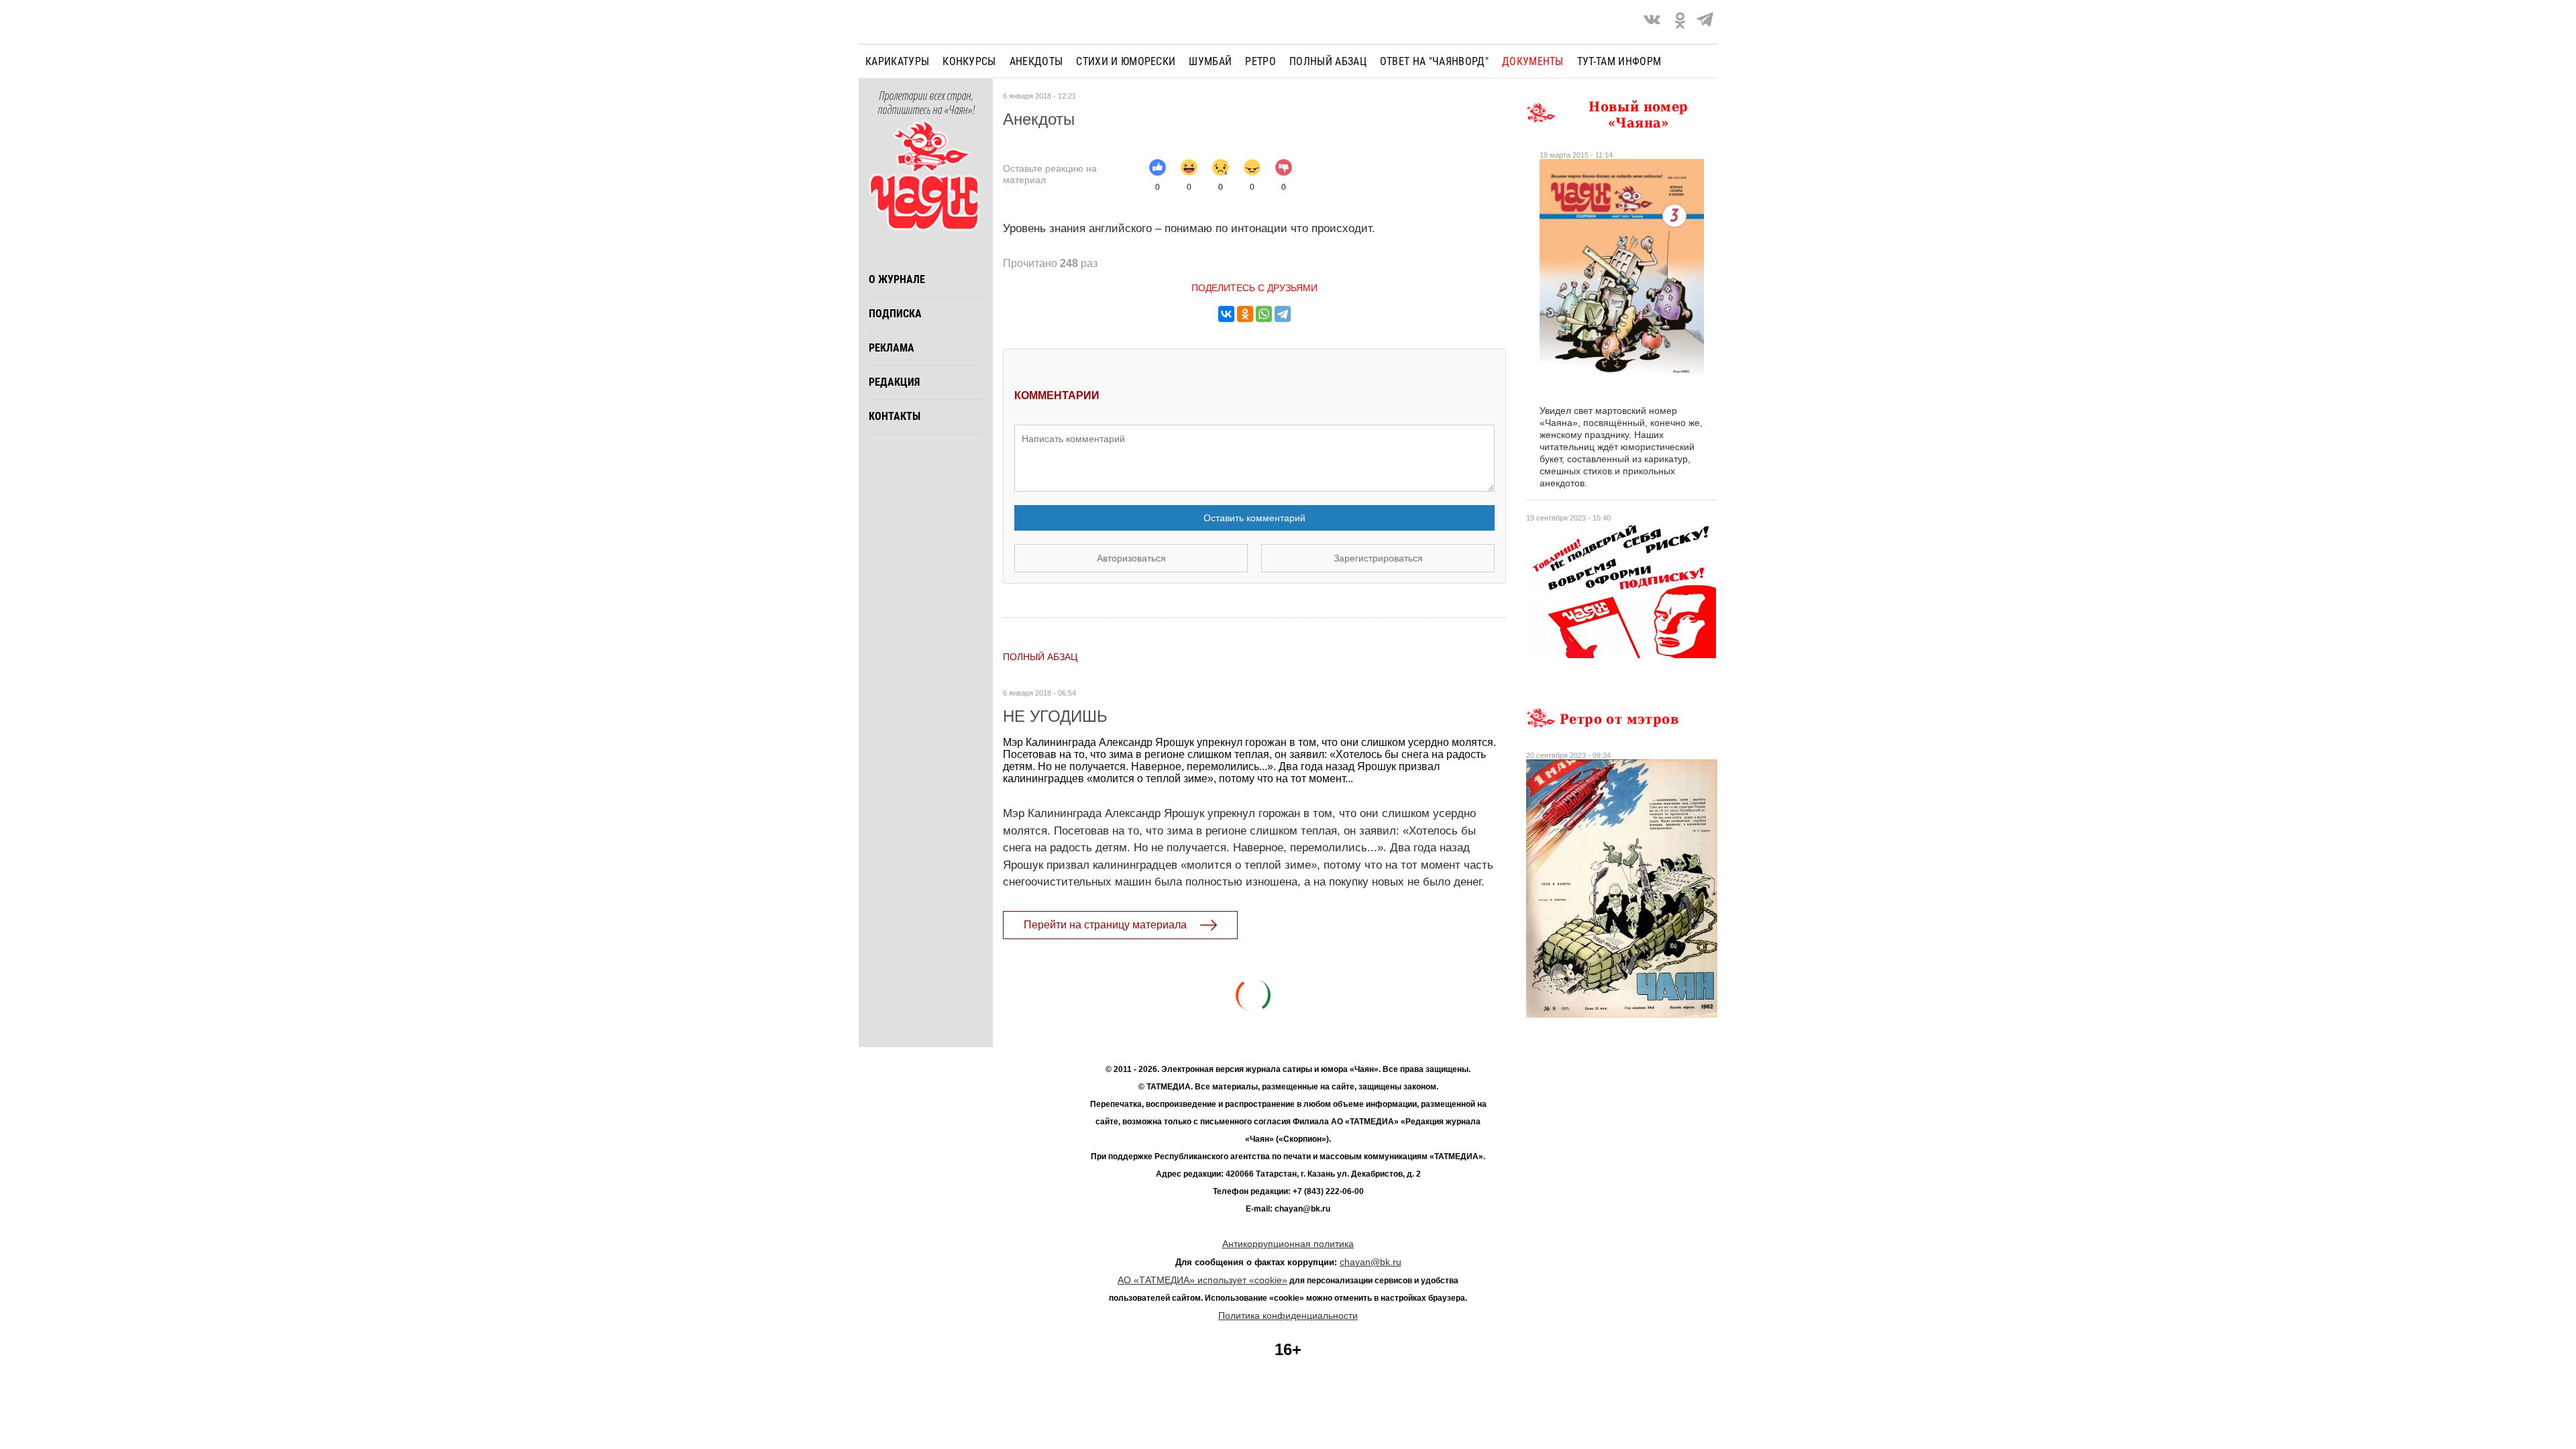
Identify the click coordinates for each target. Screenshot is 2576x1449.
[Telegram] (1705, 22)
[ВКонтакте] (1226, 314)
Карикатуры (897, 61)
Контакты (895, 416)
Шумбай (1210, 61)
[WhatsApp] (1264, 314)
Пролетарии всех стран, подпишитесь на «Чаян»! (926, 103)
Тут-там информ (1619, 61)
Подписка (895, 314)
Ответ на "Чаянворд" (1434, 61)
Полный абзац (1328, 61)
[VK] (1652, 22)
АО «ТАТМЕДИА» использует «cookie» (1202, 1280)
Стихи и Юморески (1126, 61)
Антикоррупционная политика (1288, 1244)
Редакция (894, 382)
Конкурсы (969, 61)
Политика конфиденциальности (1288, 1316)
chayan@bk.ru (1371, 1262)
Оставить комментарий (1254, 518)
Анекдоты (1036, 61)
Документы (1533, 61)
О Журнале (897, 279)
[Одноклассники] (1245, 314)
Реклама (892, 348)
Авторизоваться (1131, 558)
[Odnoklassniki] (1680, 22)
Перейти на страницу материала (1105, 925)
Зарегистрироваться (1378, 558)
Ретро (1260, 61)
